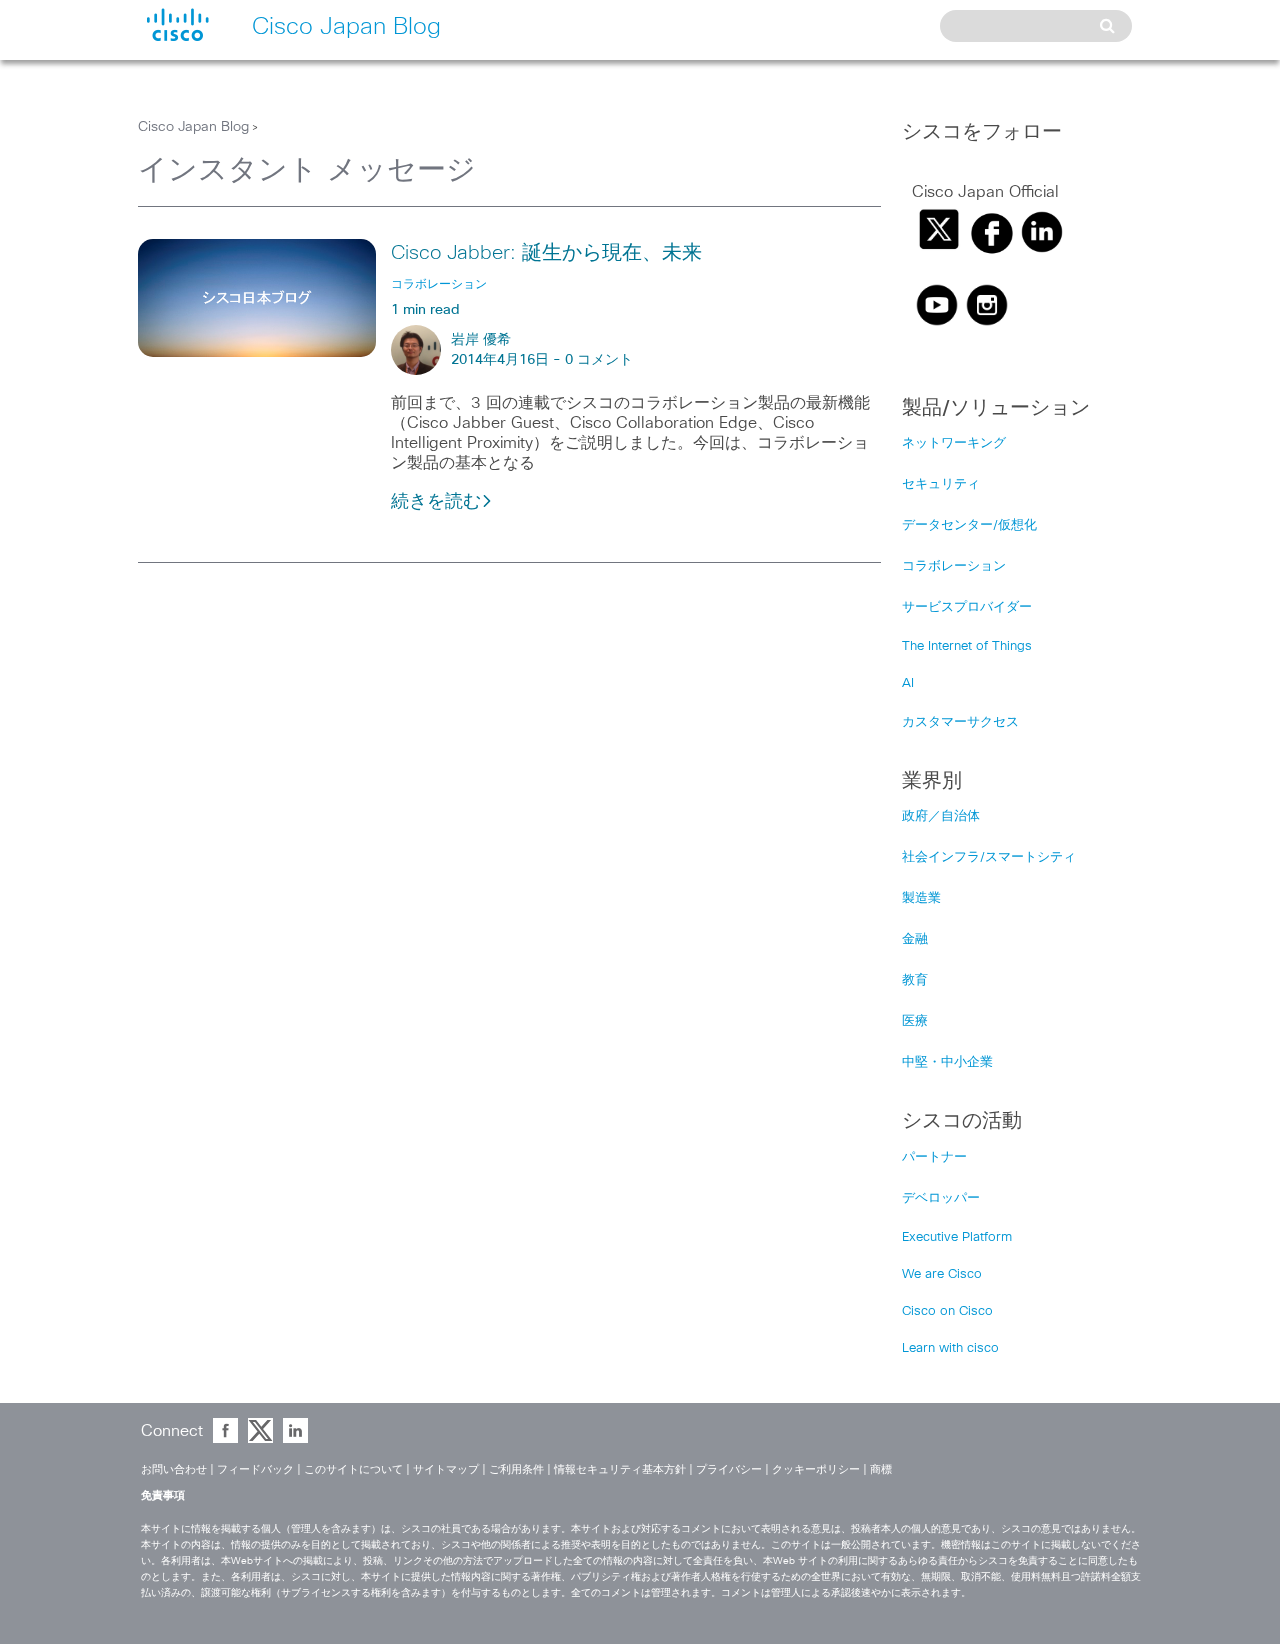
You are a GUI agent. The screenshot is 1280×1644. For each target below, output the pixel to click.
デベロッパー (941, 1198)
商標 (881, 1469)
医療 (915, 1021)
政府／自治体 (941, 816)
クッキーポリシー (816, 1469)
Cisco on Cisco (947, 1311)
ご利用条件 (516, 1469)
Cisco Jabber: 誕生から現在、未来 (546, 253)
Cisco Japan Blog (193, 127)
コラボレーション (954, 566)
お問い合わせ (174, 1469)
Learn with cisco (950, 1348)
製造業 (921, 898)
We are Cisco (942, 1274)
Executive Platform (957, 1237)
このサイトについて (353, 1469)
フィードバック (255, 1469)
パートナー (934, 1157)
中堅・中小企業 (947, 1062)
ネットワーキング (954, 443)
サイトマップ (446, 1469)
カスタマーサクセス (960, 722)
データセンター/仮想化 (969, 525)
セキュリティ (941, 484)
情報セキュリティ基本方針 (620, 1469)
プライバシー (729, 1469)
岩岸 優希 (481, 340)
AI (908, 683)
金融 (915, 939)
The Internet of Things (967, 646)
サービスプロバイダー (967, 607)
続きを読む (436, 502)
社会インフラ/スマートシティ (989, 857)
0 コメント (599, 360)
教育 (915, 980)
